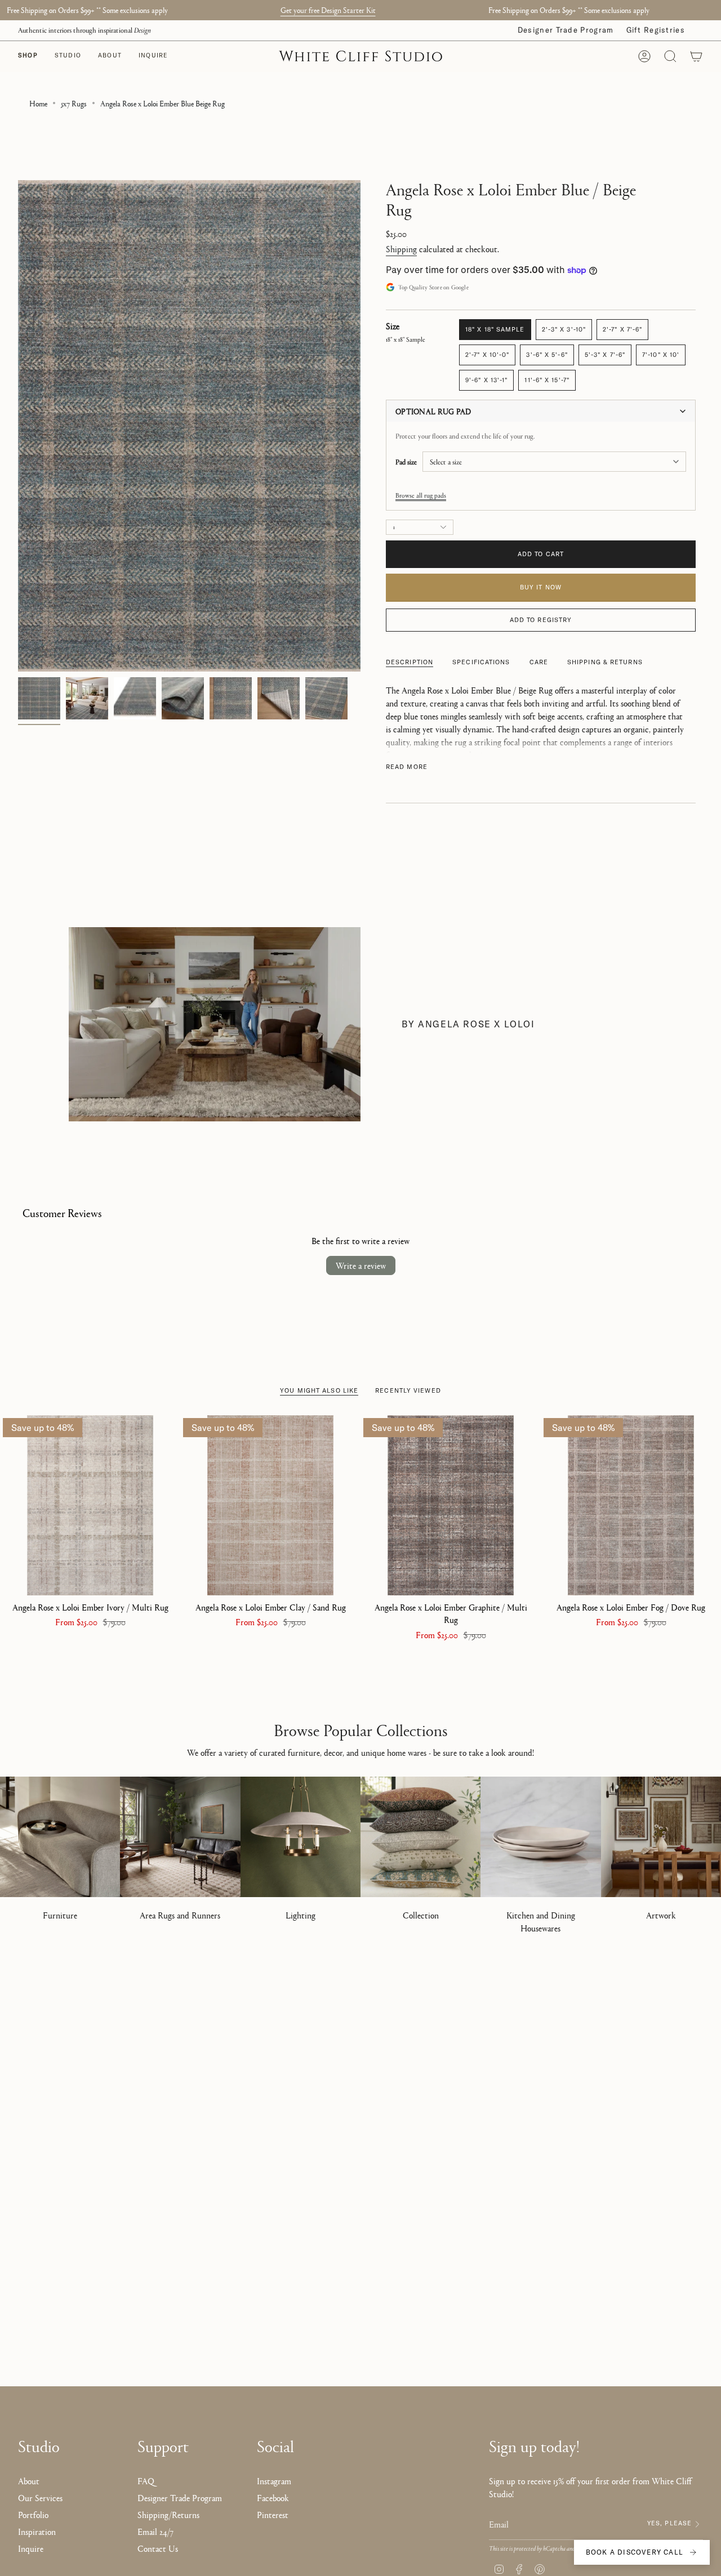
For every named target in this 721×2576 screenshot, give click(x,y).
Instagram (274, 2481)
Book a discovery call (635, 2552)
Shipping (401, 249)
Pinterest (273, 2514)
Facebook (273, 2497)
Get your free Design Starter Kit (328, 10)
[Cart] (696, 56)
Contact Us (158, 2548)
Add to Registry (541, 620)
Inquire (31, 2548)
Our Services (40, 2497)
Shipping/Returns (168, 2514)
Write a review (361, 1265)
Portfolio (33, 2514)
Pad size (406, 462)
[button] (68, 56)
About (29, 2481)
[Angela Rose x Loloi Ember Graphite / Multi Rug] (451, 1505)
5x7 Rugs (74, 103)
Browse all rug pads (421, 495)
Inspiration (37, 2531)
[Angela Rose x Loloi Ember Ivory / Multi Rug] (90, 1505)
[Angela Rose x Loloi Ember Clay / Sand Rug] (270, 1505)
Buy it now (541, 587)
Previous (18, 426)
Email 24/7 (155, 2531)
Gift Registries (656, 30)
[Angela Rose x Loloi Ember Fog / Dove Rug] (631, 1505)
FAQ (146, 2481)
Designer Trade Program (566, 30)
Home (38, 103)
